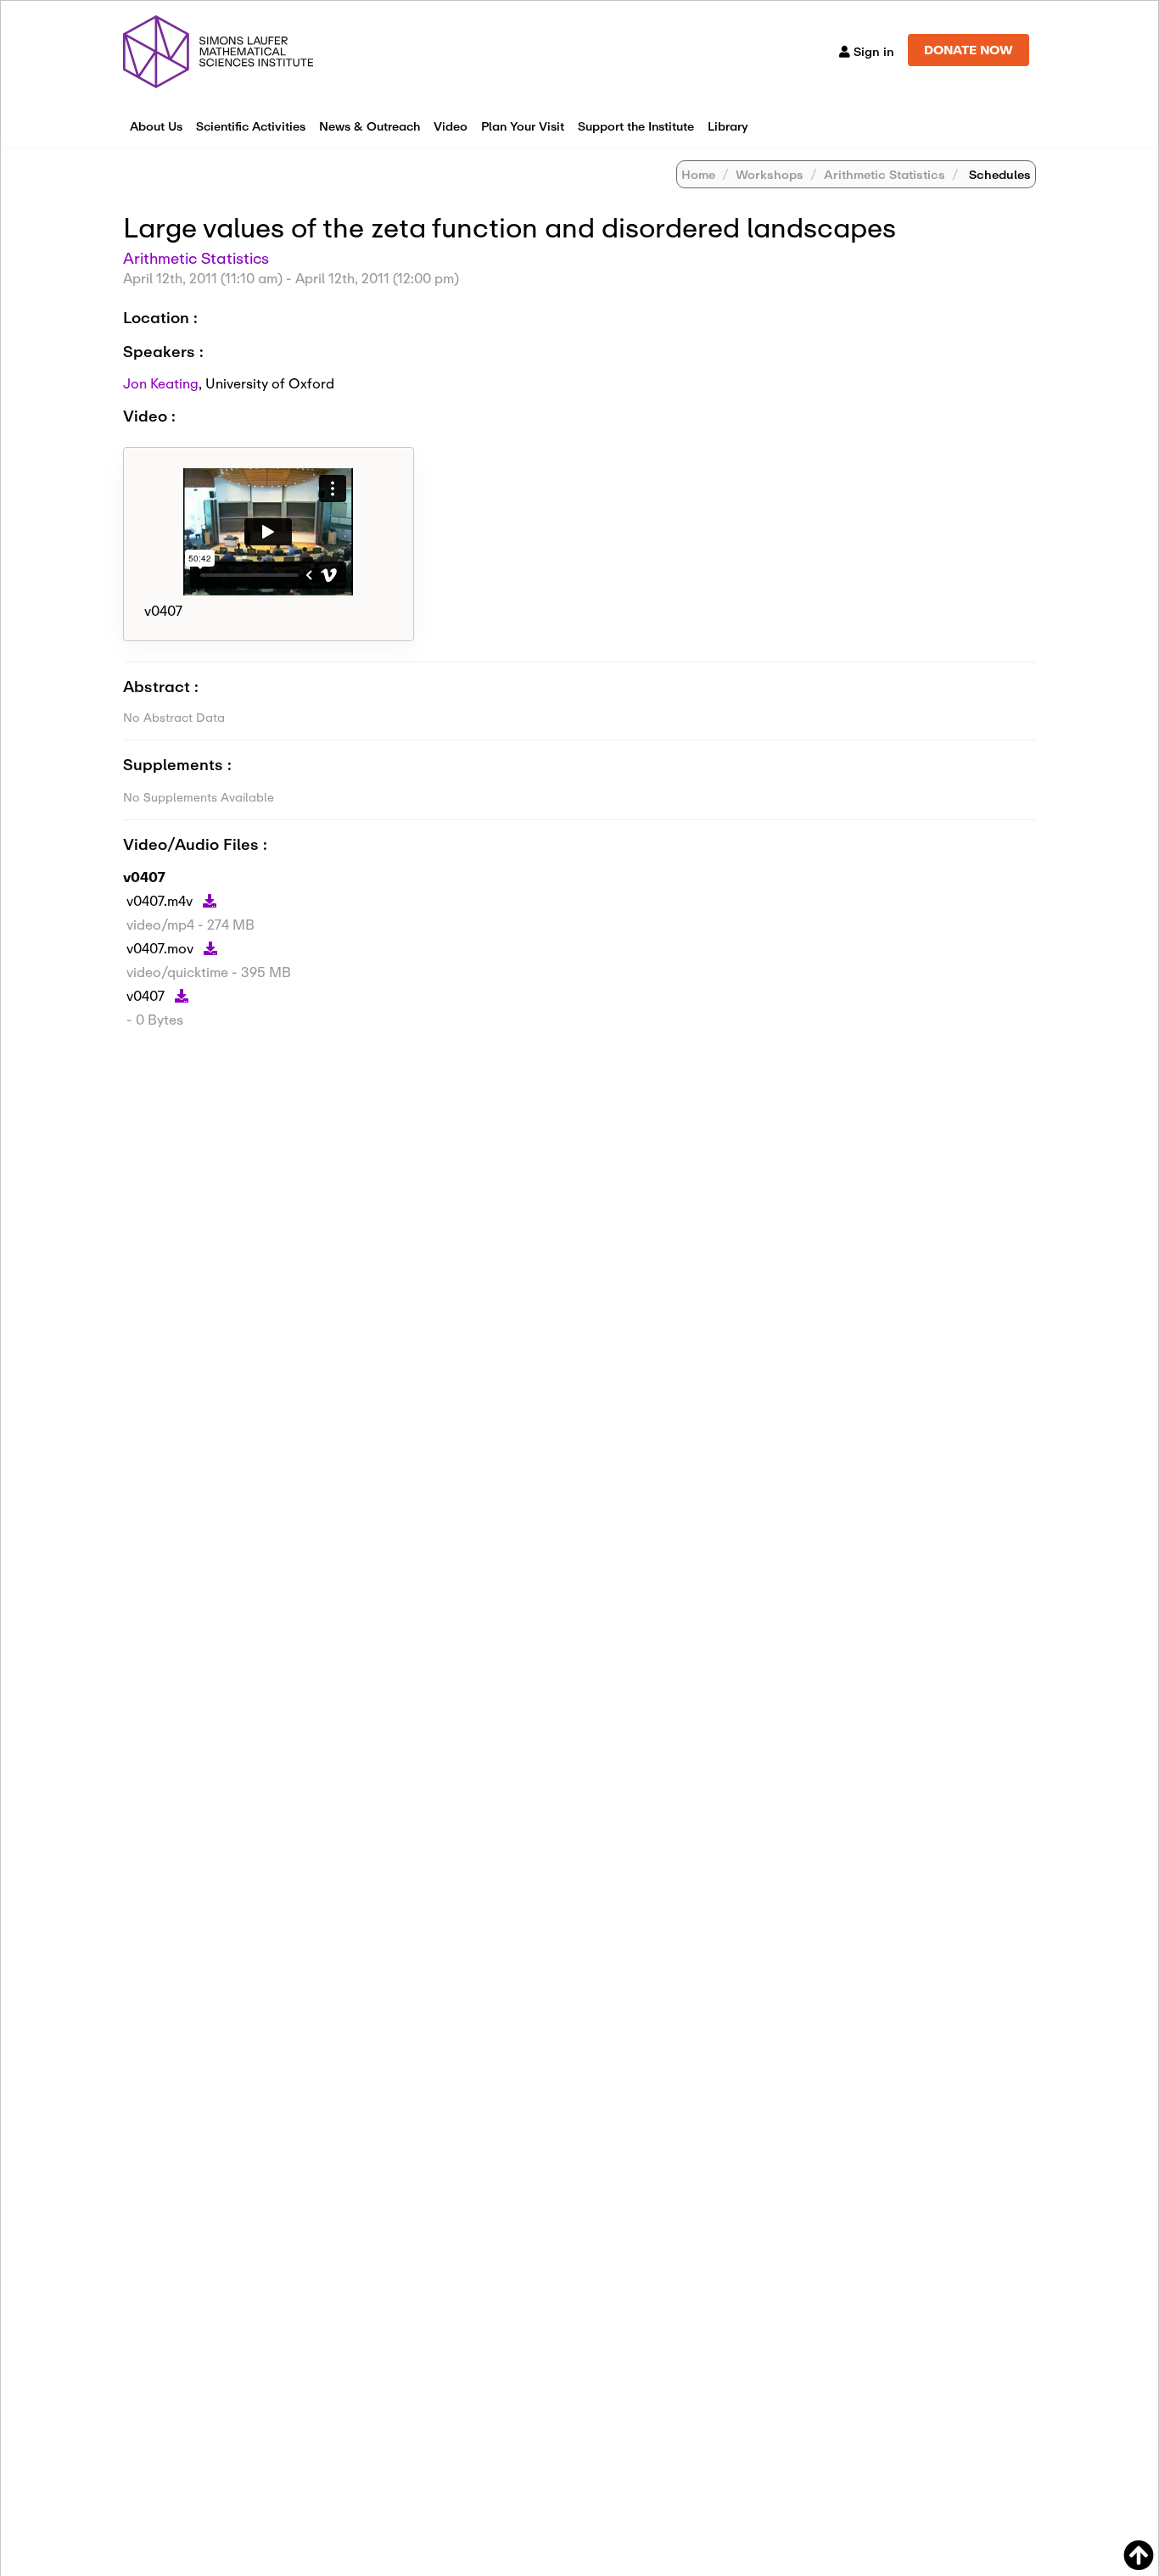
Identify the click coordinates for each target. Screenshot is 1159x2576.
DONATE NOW (969, 50)
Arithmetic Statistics (885, 174)
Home (698, 174)
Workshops (770, 174)
